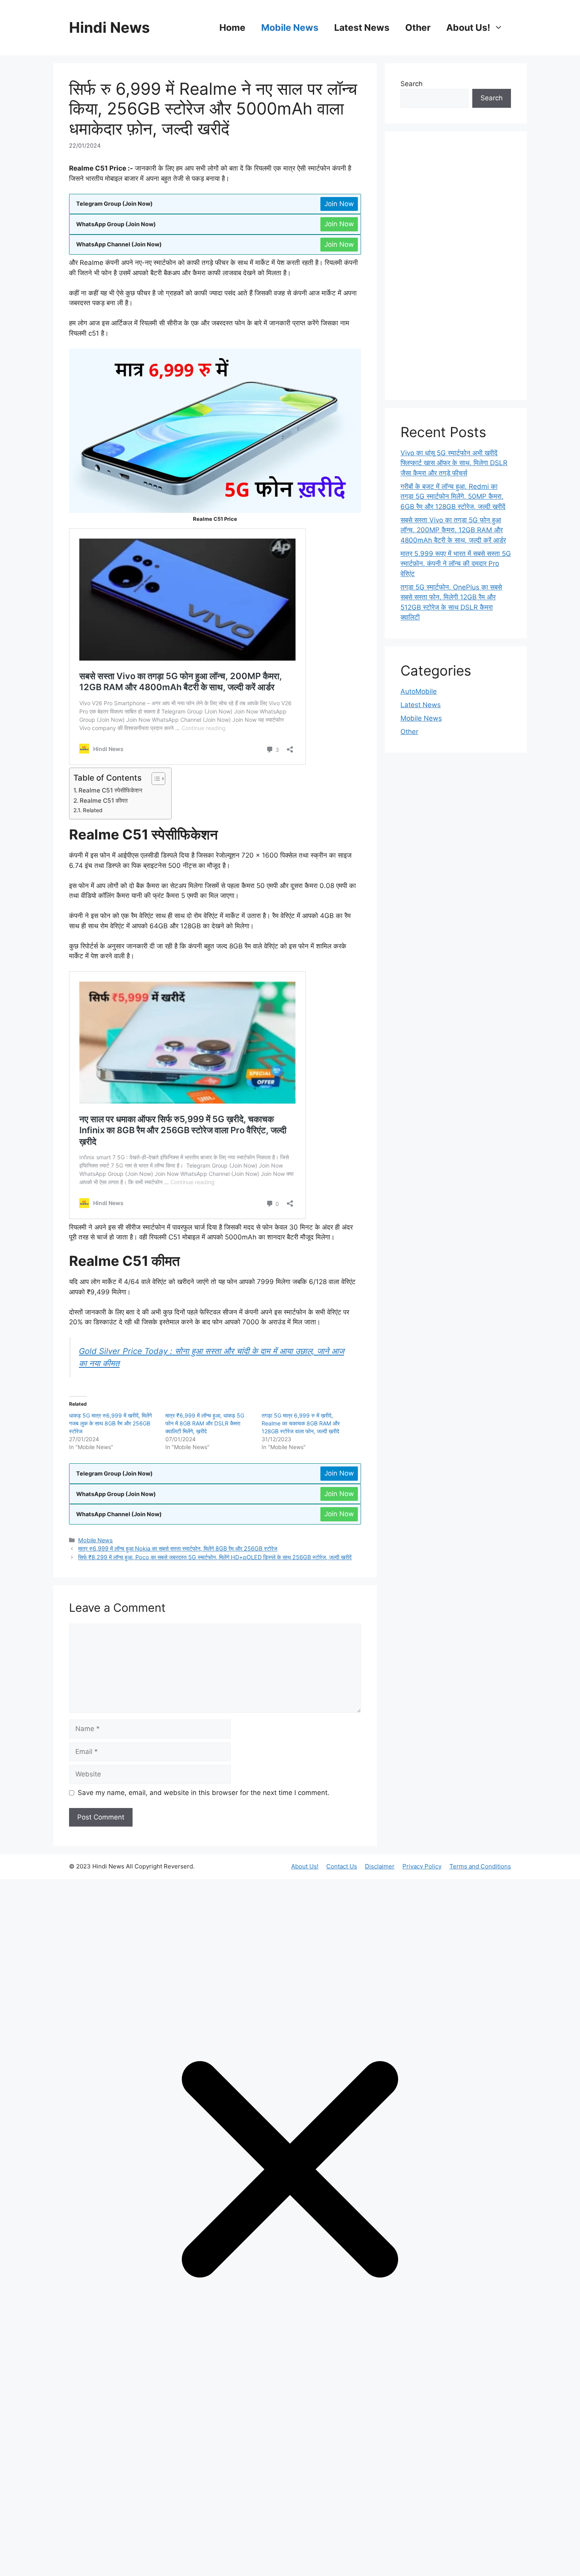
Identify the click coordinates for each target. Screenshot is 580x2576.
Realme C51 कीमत (104, 801)
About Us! (468, 28)
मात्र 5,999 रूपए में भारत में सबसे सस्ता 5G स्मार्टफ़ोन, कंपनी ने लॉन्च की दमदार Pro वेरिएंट (456, 564)
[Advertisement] (456, 266)
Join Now (339, 204)
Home (232, 28)
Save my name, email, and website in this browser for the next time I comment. (204, 1793)
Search (412, 84)
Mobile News (290, 28)
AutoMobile (419, 691)
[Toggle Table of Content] (154, 779)
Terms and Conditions (480, 1866)
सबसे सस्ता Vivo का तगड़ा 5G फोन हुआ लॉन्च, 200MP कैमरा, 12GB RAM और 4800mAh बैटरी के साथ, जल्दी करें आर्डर (453, 530)
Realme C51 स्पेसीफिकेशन (110, 790)
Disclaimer (380, 1866)
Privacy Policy (422, 1866)
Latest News (362, 28)
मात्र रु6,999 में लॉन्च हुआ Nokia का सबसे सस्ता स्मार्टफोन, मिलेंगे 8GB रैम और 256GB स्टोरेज (178, 1548)
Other (418, 28)
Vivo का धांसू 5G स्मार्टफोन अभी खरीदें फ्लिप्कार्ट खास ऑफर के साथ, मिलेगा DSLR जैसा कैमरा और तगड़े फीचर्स (454, 463)
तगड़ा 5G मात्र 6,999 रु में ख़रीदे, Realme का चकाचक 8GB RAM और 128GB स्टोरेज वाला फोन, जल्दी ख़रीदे (301, 1423)
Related (93, 810)
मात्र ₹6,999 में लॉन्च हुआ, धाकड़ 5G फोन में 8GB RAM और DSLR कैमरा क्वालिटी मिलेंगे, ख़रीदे (205, 1423)
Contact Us (342, 1866)
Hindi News (109, 27)
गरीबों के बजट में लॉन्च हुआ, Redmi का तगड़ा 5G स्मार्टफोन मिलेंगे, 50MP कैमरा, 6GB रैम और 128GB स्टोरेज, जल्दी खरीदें (453, 497)
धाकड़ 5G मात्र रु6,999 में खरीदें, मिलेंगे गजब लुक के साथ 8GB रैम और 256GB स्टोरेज (110, 1423)
